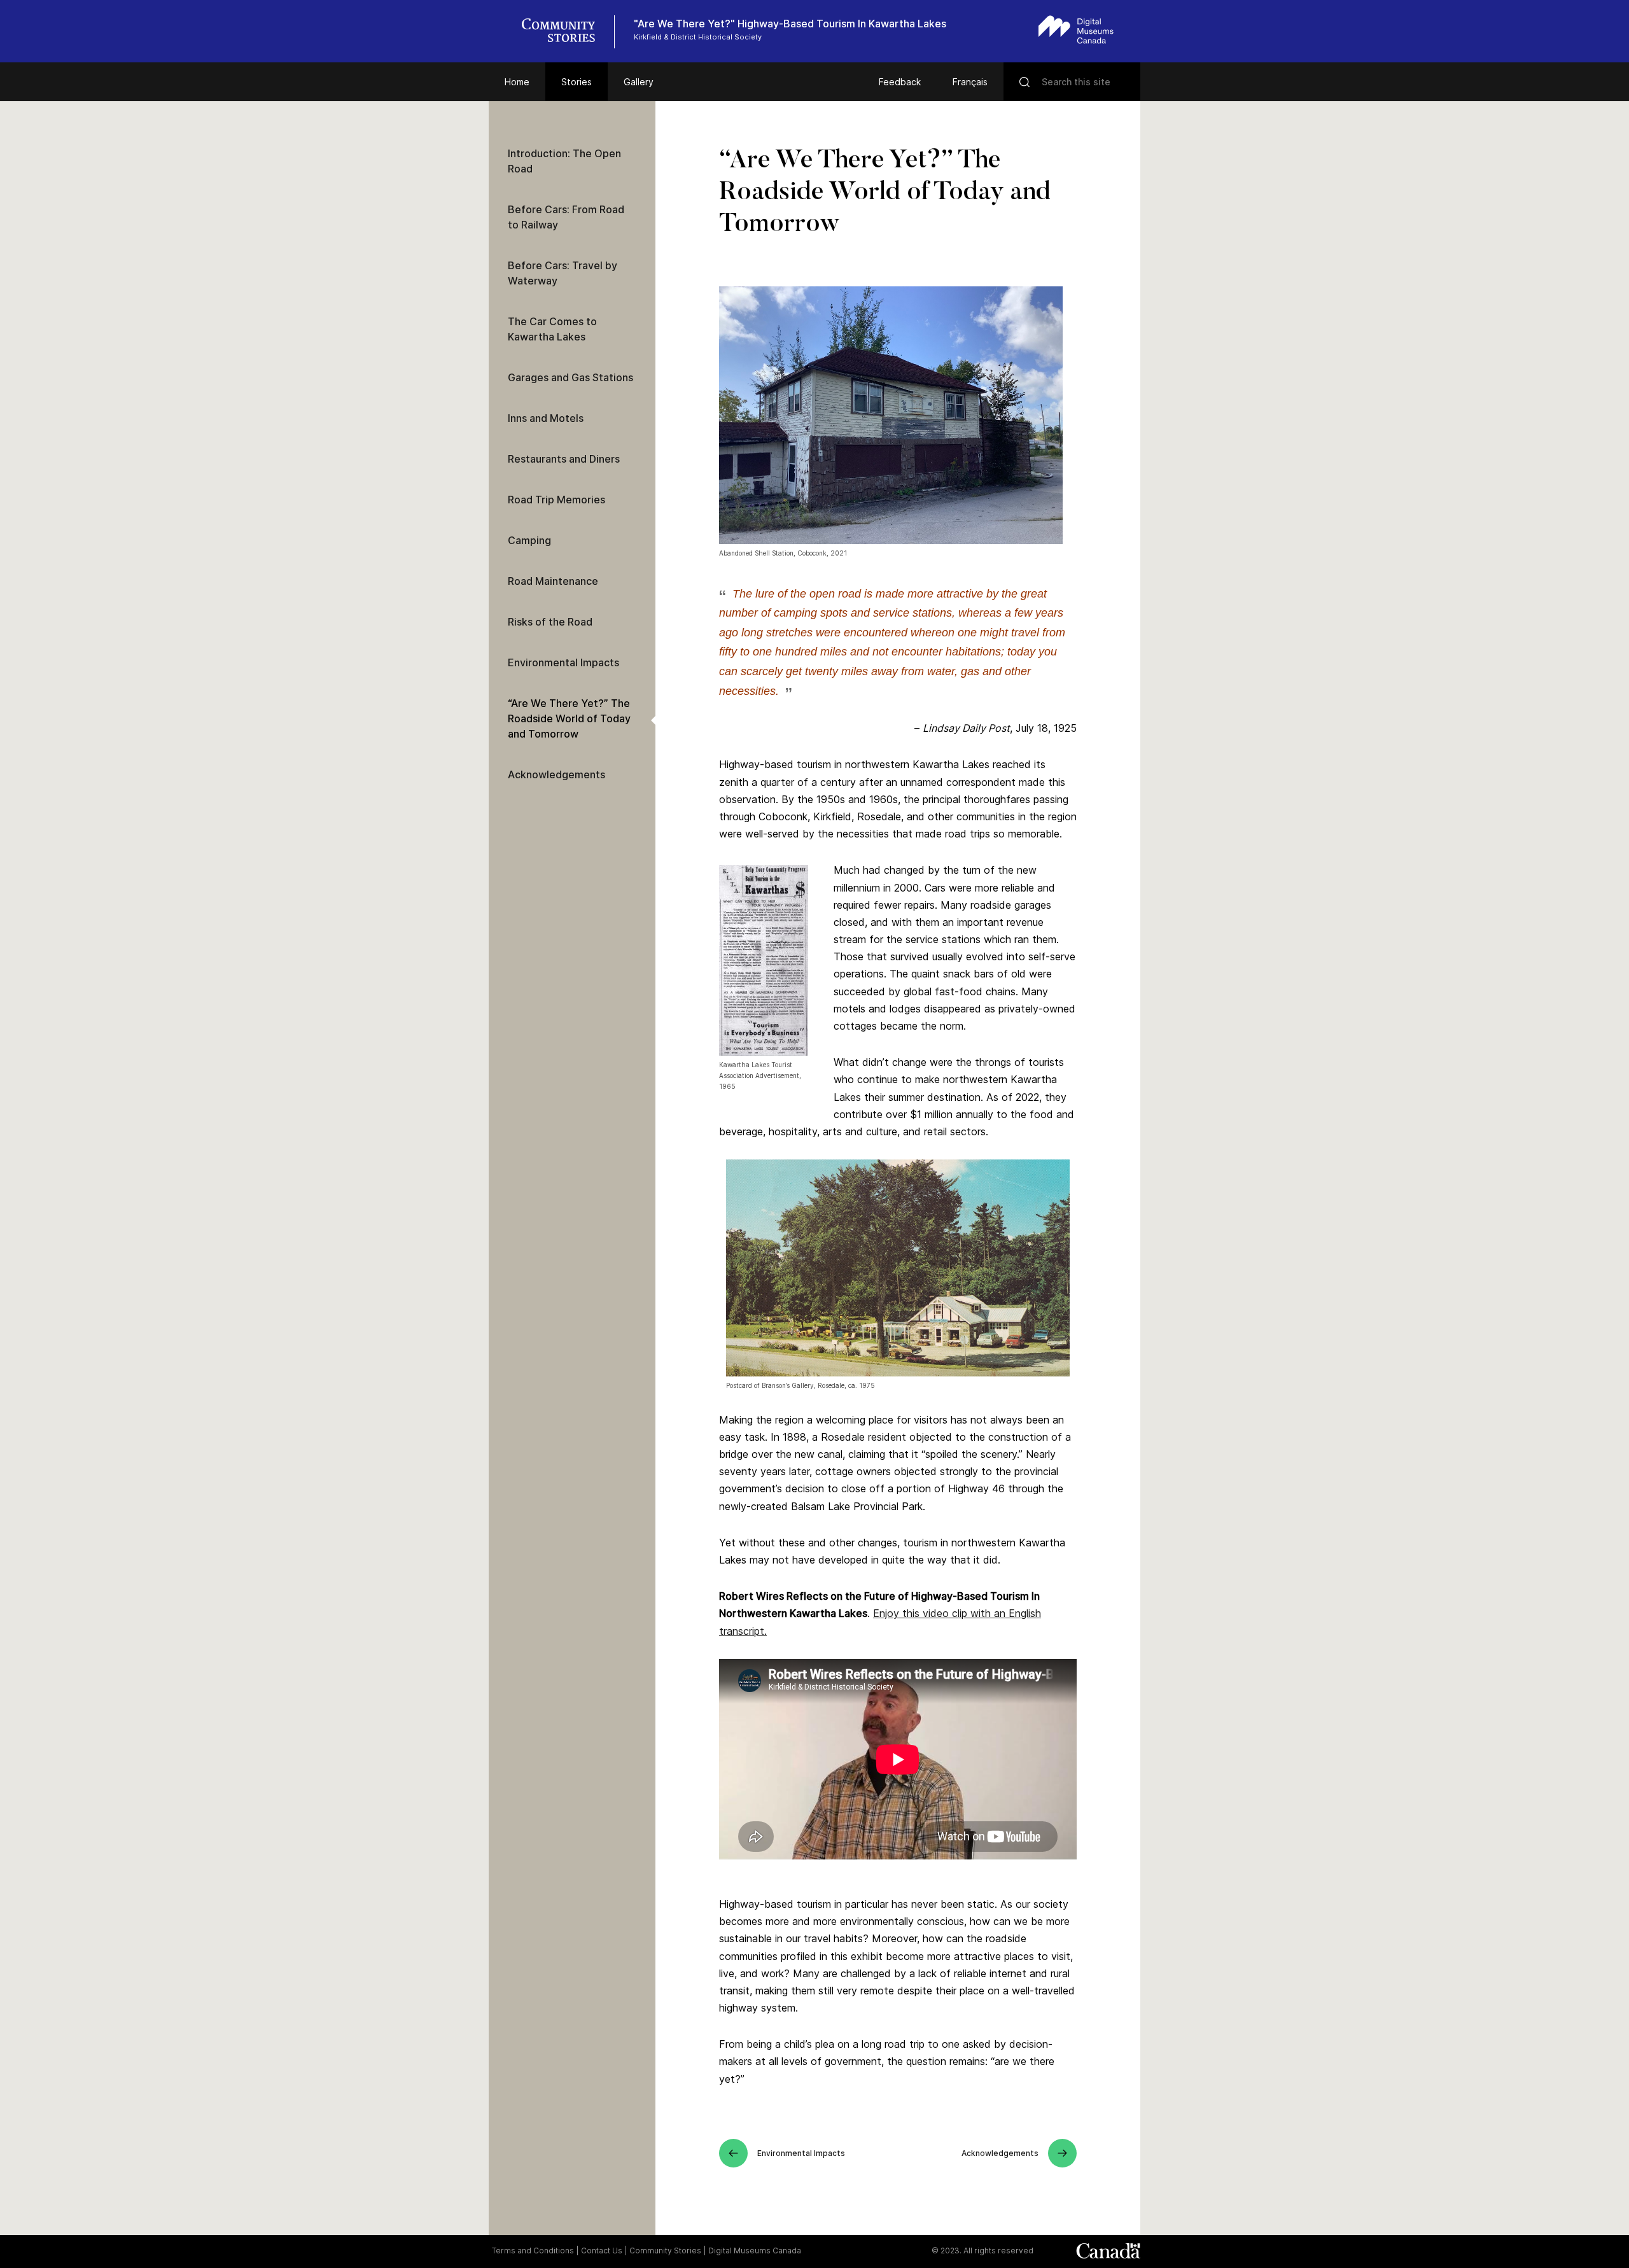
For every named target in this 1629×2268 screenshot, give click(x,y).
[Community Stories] (565, 32)
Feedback (900, 82)
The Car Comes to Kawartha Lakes (552, 329)
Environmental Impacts (563, 662)
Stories (577, 82)
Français (970, 82)
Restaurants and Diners (564, 459)
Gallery (639, 82)
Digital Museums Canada (755, 2250)
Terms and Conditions (533, 2250)
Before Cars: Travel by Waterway (563, 273)
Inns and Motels (546, 418)
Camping (529, 540)
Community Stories (665, 2250)
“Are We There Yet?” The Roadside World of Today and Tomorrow (569, 718)
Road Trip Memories (556, 500)
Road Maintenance (553, 581)
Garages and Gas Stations (570, 377)
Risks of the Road (550, 622)
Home (517, 82)
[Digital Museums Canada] (1076, 30)
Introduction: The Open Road (564, 161)
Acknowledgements (556, 774)
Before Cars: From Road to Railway (566, 217)
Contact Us (602, 2250)
